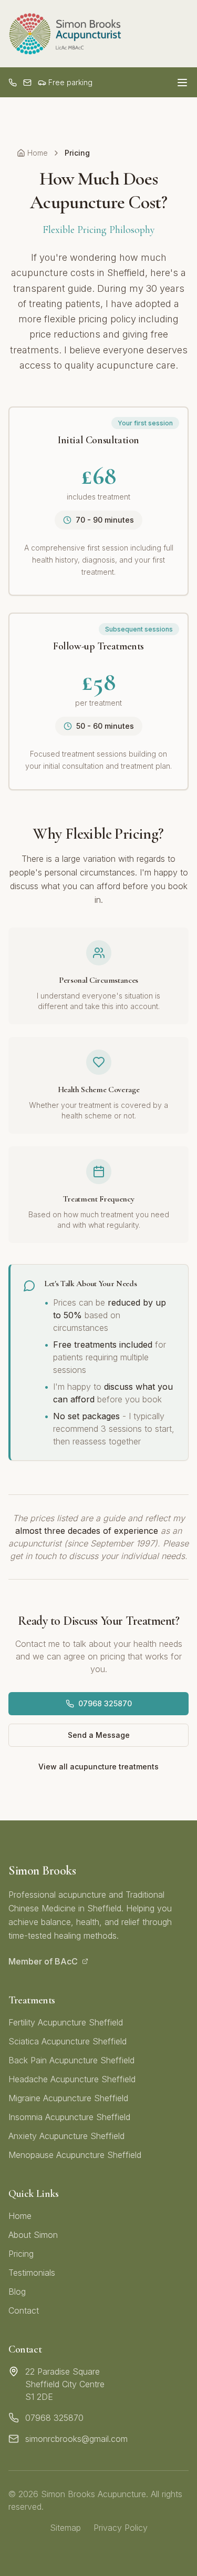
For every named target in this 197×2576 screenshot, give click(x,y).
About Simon (33, 2235)
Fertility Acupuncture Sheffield (66, 2022)
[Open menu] (182, 83)
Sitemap (65, 2528)
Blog (17, 2292)
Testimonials (32, 2273)
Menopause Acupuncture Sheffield (75, 2155)
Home (38, 153)
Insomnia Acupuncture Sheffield (69, 2117)
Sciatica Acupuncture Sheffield (68, 2041)
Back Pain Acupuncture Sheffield (71, 2060)
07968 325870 (105, 1703)
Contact (24, 2310)
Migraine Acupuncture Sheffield (68, 2098)
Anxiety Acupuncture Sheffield (66, 2136)
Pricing (21, 2254)
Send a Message (99, 1735)
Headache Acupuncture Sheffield (72, 2079)
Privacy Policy (121, 2528)
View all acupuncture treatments (98, 1766)
